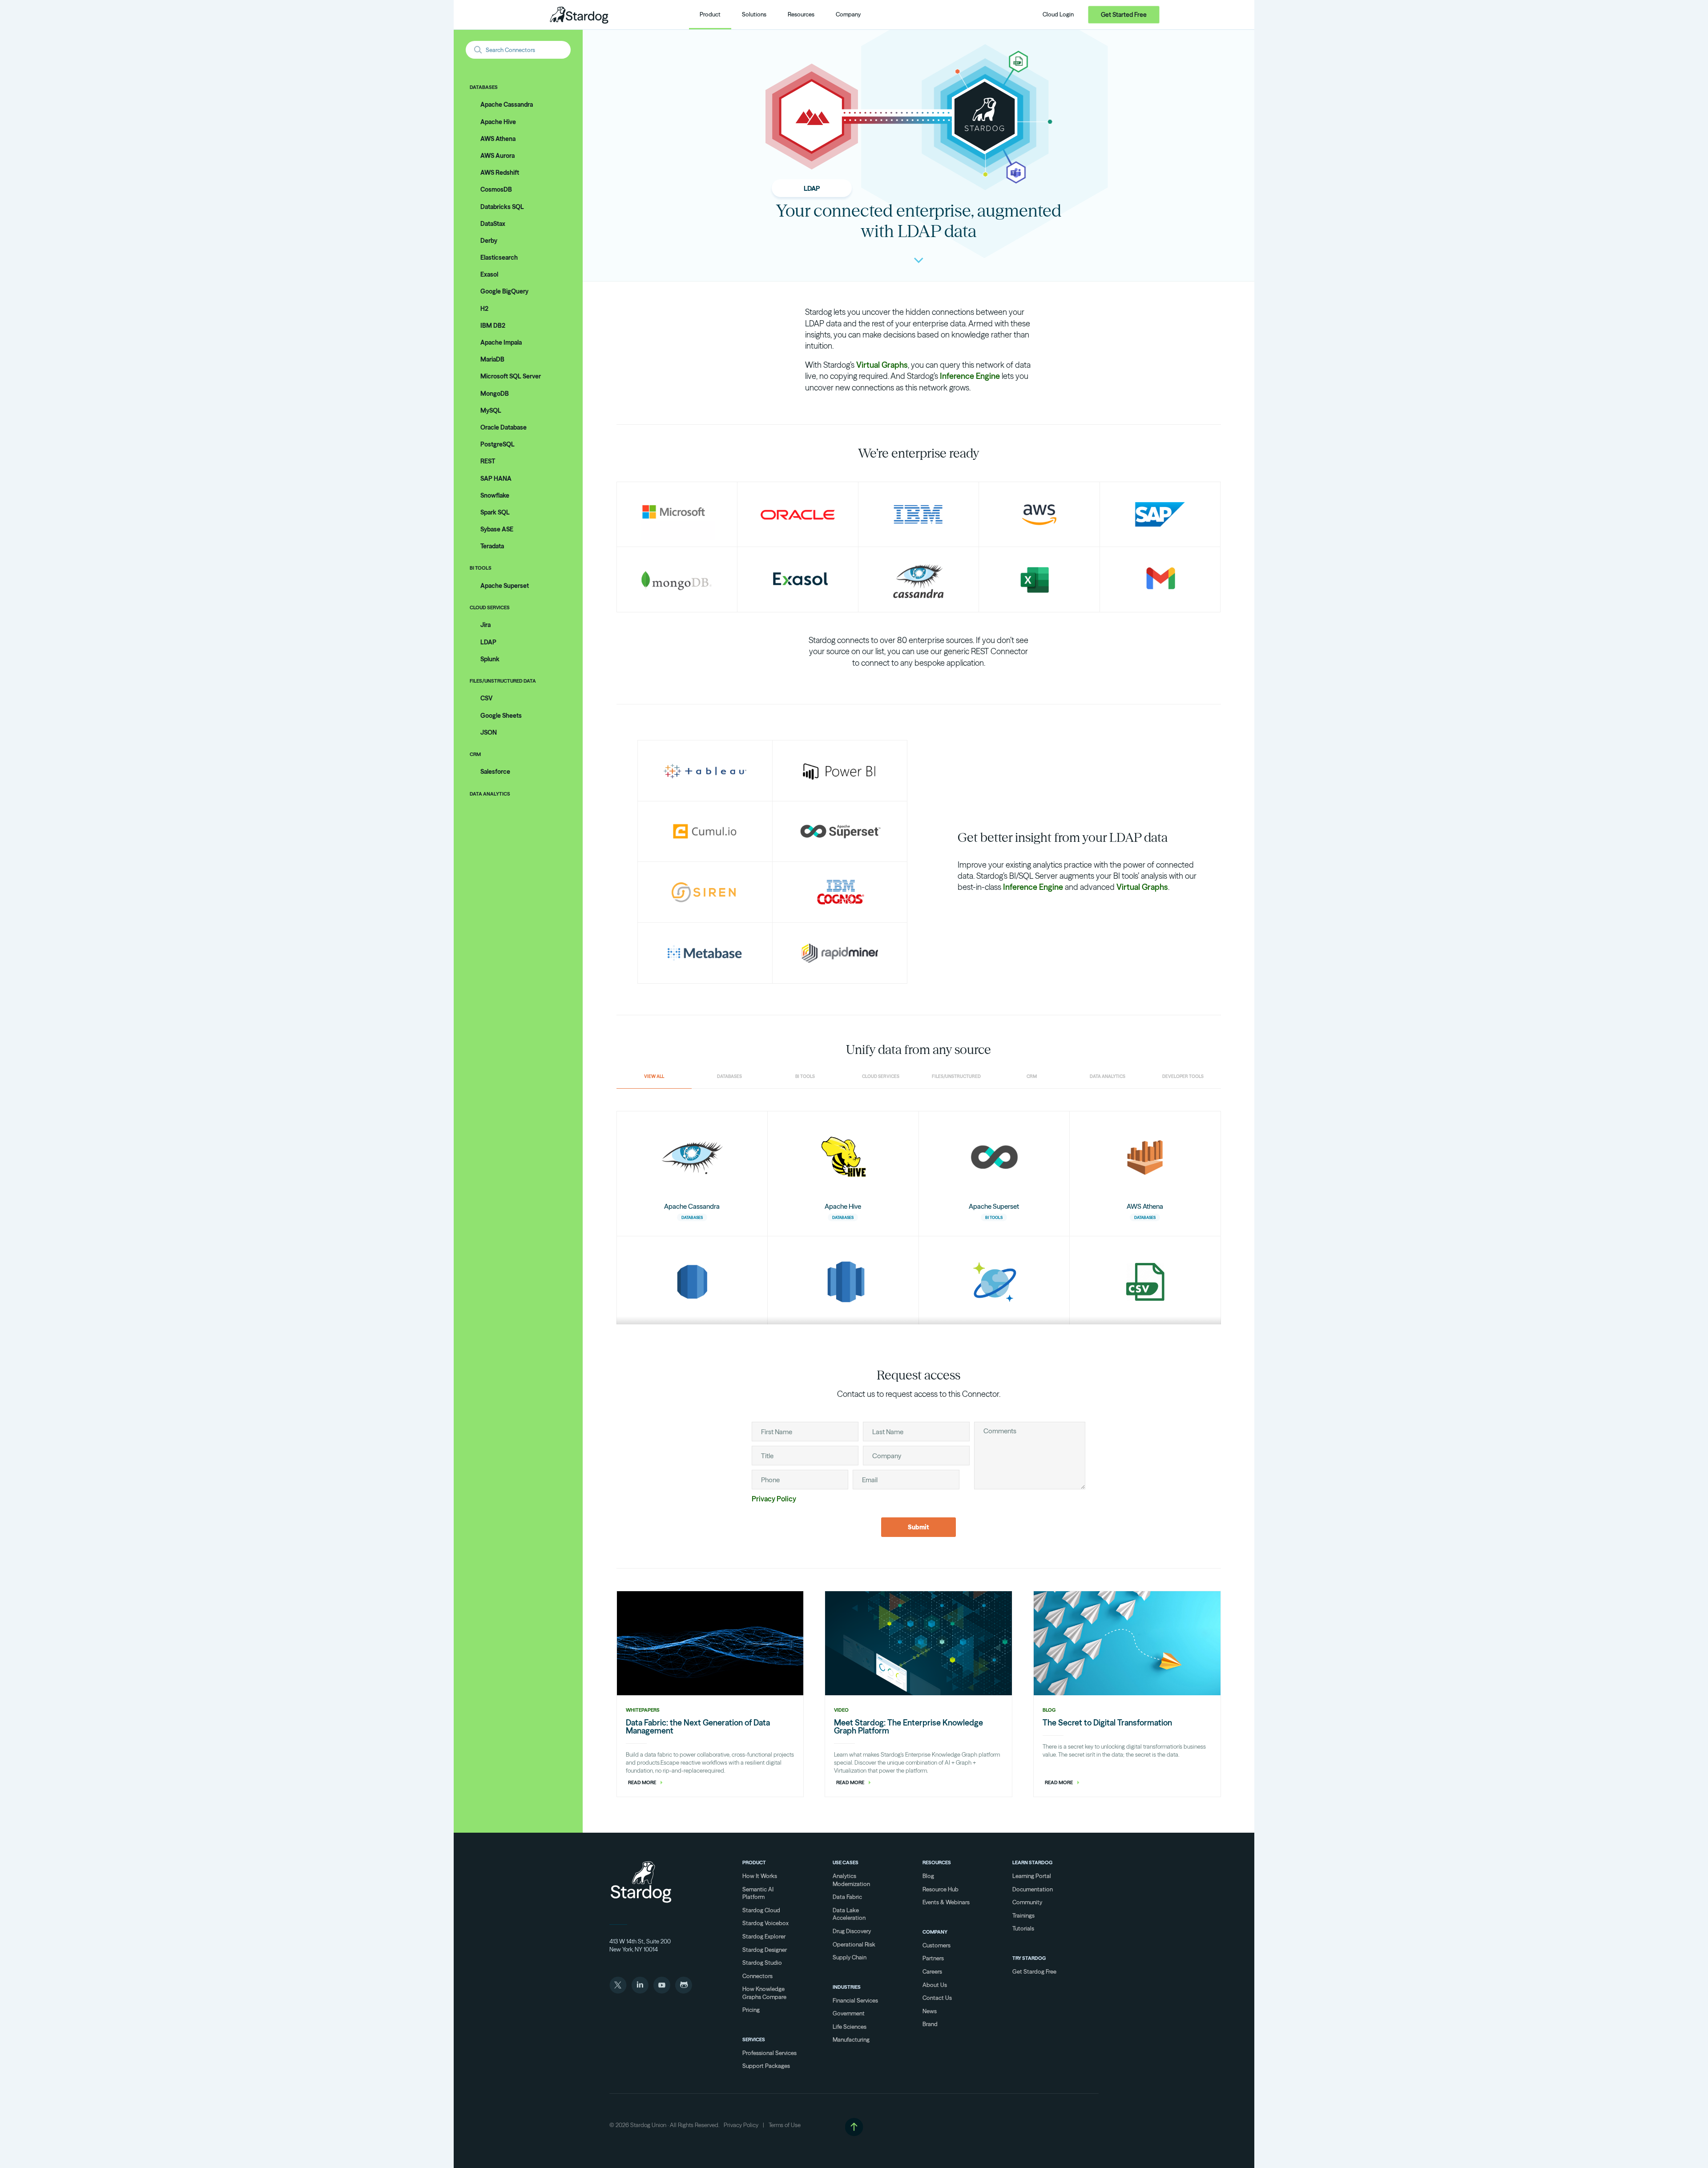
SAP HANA (496, 479)
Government (849, 2013)
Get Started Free (1124, 15)
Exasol (489, 274)
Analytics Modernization (851, 1880)
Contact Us (937, 1998)
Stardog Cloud (761, 1910)
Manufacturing (851, 2039)
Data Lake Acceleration (849, 1914)
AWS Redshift (500, 173)
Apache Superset (505, 586)
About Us (935, 1985)
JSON (489, 732)
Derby (489, 241)
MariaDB (492, 359)
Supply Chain (850, 1957)
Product (754, 1862)
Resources (937, 1862)
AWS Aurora (497, 156)
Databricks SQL (502, 207)
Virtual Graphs (882, 365)
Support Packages (766, 2066)
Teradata (492, 546)
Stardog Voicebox (765, 1923)
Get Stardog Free (1034, 1971)
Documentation (1033, 1889)
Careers (932, 1971)
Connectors (757, 1976)
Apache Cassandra (507, 105)
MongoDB (495, 394)
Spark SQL (495, 512)
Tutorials (1023, 1928)
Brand (930, 2024)
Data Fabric (847, 1897)
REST (488, 461)
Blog (928, 1876)
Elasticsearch (499, 257)
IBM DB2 (493, 326)
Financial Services (855, 2000)
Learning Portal (1032, 1876)
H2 (484, 309)
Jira (485, 625)
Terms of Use (785, 2125)
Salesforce (495, 772)
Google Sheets (501, 716)
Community (1027, 1902)
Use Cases (846, 1862)
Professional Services (769, 2053)
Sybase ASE (497, 529)
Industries (847, 1987)
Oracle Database (504, 427)
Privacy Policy (774, 1499)
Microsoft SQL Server (511, 376)
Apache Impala (501, 342)
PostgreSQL (497, 444)
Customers (937, 1945)
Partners (933, 1958)
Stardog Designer (765, 1950)
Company (935, 1932)
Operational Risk (854, 1944)
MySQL (491, 410)
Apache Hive (498, 122)
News (930, 2011)
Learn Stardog (1032, 1862)
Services (754, 2039)
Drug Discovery (852, 1931)
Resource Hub (941, 1889)
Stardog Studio (762, 1963)
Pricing (751, 2010)
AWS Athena (498, 139)
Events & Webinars (946, 1902)
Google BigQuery (504, 291)
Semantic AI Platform (758, 1893)
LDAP (488, 642)
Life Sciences (850, 2027)
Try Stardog (1029, 1958)
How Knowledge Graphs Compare (764, 1993)
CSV (486, 698)
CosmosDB (496, 189)
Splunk (490, 659)
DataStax (493, 224)
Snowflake (495, 495)
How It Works (760, 1876)
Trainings (1023, 1915)
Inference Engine (970, 376)
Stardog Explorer (764, 1936)
